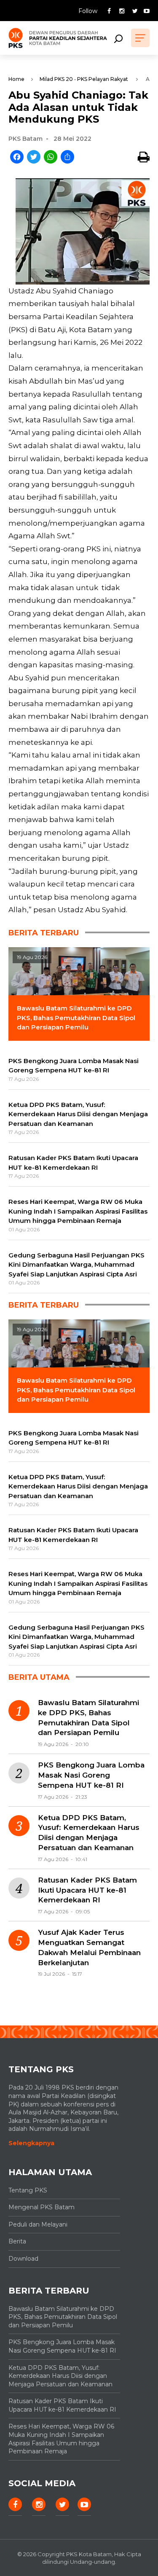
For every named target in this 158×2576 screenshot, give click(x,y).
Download (23, 2259)
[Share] (67, 157)
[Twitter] (34, 157)
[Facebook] (17, 157)
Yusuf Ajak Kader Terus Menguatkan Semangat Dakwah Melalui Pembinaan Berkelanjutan (89, 1947)
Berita (17, 2241)
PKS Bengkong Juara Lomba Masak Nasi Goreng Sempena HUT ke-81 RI (91, 1775)
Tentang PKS (28, 2190)
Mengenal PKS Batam (42, 2207)
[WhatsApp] (51, 157)
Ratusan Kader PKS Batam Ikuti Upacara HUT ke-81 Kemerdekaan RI (87, 1890)
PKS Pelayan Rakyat (103, 79)
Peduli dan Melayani (38, 2224)
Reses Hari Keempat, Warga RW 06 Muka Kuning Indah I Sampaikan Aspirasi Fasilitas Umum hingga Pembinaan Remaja (61, 2439)
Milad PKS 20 (56, 79)
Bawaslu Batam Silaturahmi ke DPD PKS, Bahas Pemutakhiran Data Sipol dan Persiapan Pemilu (88, 1718)
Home (16, 79)
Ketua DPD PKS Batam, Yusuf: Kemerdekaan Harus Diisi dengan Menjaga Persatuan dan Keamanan (89, 1833)
